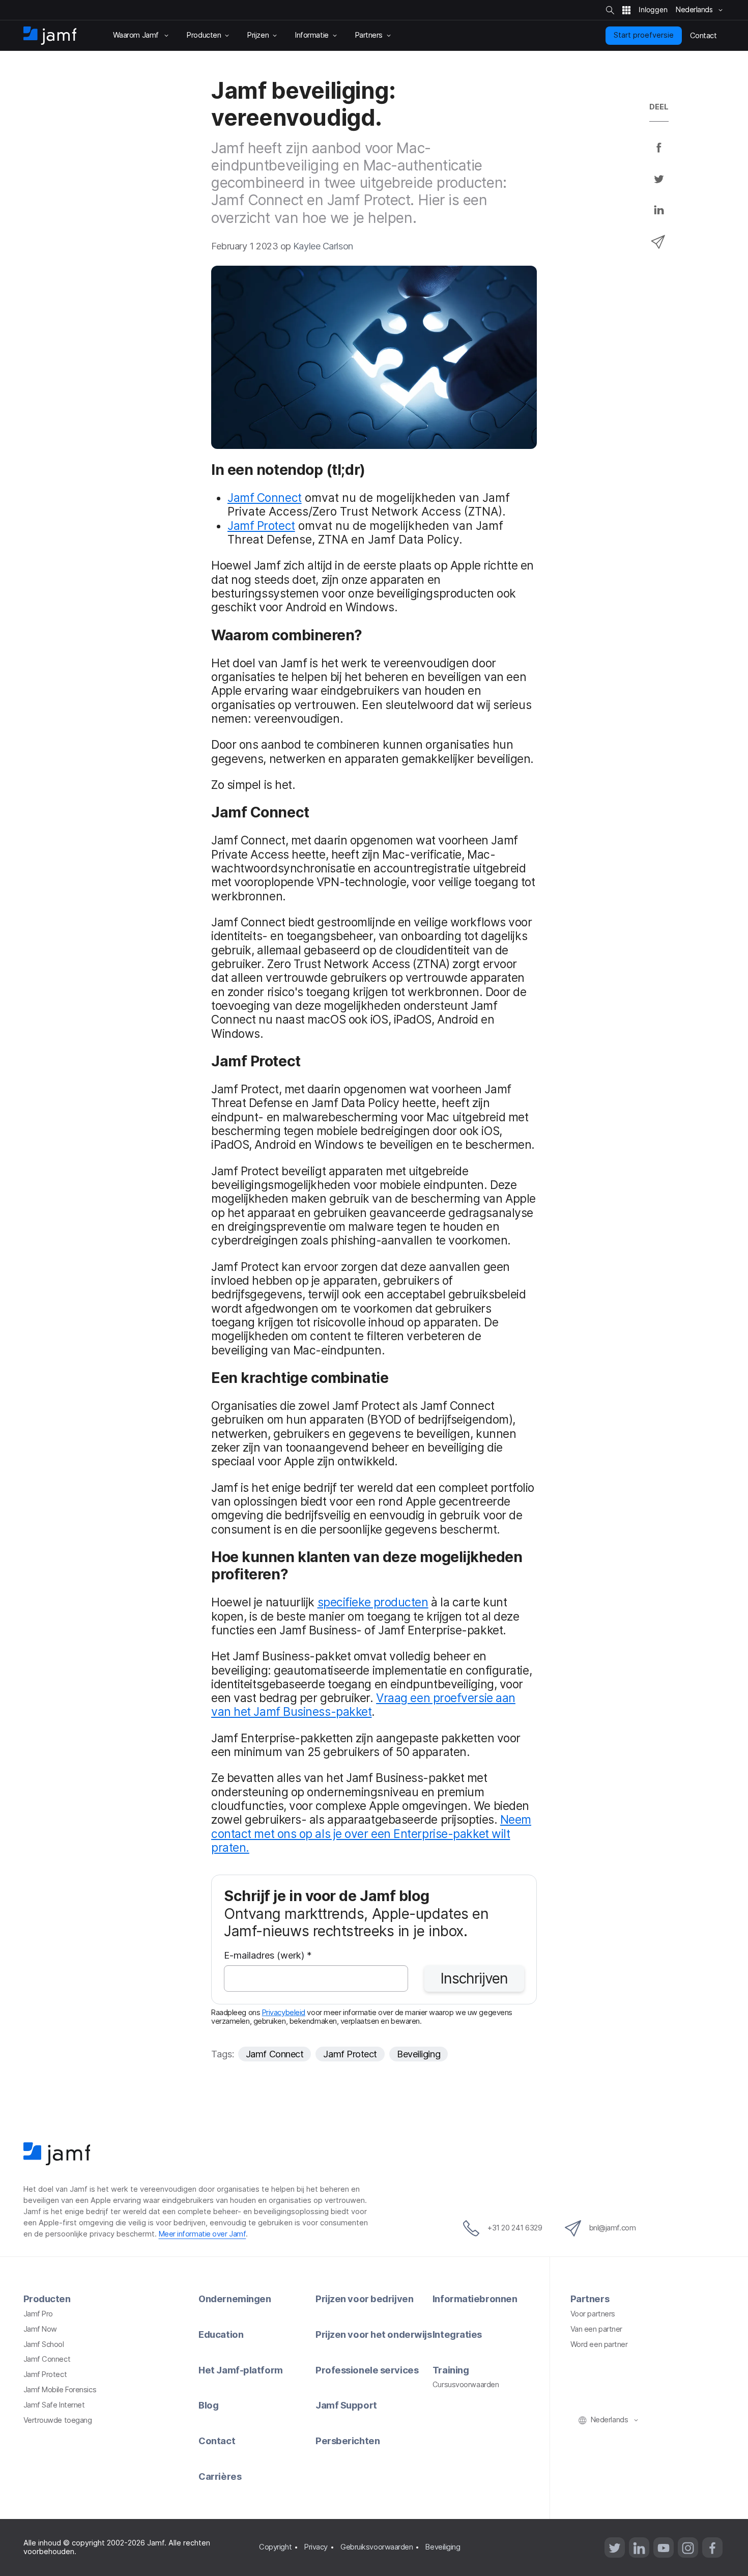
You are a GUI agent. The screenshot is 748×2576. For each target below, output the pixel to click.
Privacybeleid (284, 2013)
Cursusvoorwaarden (466, 2385)
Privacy (316, 2547)
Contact (217, 2441)
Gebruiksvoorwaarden (377, 2547)
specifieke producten (373, 1602)
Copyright (275, 2547)
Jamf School (44, 2344)
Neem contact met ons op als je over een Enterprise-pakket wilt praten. (371, 1833)
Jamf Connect (265, 498)
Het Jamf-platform (240, 2370)
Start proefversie (644, 35)
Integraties (457, 2334)
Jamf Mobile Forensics (60, 2390)
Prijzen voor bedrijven (364, 2299)
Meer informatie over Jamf (203, 2234)
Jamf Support (346, 2405)
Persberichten (348, 2441)
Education (221, 2334)
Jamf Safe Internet (54, 2405)
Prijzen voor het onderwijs (373, 2334)
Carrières (220, 2476)
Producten (47, 2299)
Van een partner (596, 2329)
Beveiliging (419, 2054)
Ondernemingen (235, 2299)
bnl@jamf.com (613, 2228)
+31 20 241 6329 (515, 2228)
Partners (590, 2299)
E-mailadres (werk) (268, 1956)
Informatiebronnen (475, 2299)
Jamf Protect (261, 526)
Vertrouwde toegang (58, 2420)
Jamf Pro (38, 2314)
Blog (208, 2405)
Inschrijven (474, 1978)
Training (451, 2370)
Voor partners (593, 2314)
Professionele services (367, 2370)
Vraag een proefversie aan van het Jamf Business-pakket (363, 1705)
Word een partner (599, 2344)
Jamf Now (40, 2329)
